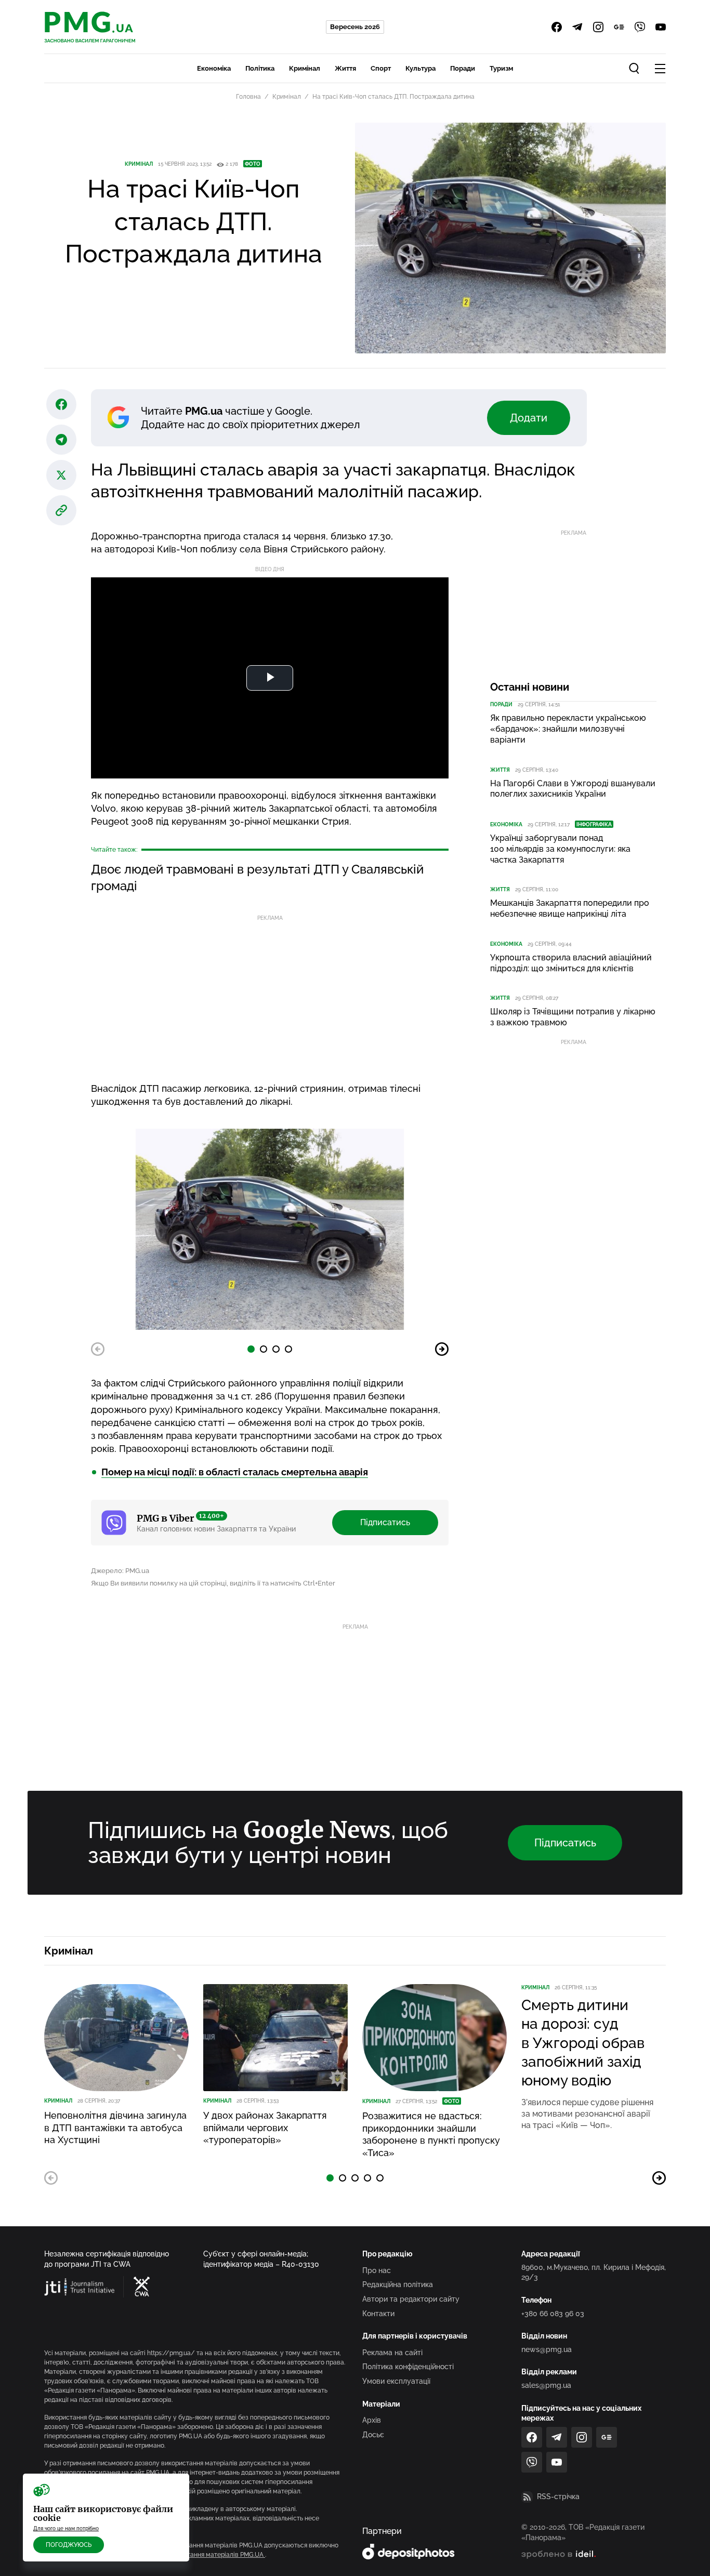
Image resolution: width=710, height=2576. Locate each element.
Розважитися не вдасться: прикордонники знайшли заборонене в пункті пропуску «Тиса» (431, 2134)
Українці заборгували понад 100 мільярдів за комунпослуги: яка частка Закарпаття (560, 849)
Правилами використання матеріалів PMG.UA (195, 2555)
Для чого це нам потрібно (66, 2528)
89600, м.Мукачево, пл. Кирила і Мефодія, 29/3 (594, 2273)
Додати (529, 418)
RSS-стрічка (558, 2496)
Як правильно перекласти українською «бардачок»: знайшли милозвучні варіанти (568, 729)
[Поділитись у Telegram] (61, 440)
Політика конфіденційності (408, 2367)
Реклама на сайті (392, 2353)
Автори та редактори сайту (411, 2299)
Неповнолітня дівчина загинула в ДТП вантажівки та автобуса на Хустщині (115, 2128)
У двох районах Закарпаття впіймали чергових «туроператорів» (265, 2128)
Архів (372, 2420)
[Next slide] (442, 1349)
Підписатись (385, 1522)
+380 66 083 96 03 (553, 2314)
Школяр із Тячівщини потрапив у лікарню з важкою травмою (573, 1017)
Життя (345, 68)
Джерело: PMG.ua (120, 1571)
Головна (248, 97)
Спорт (381, 68)
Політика (260, 68)
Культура (420, 68)
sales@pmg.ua (546, 2385)
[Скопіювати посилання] (61, 510)
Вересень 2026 (355, 27)
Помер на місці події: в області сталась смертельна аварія (235, 1472)
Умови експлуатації (396, 2381)
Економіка (214, 68)
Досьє (373, 2435)
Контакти (378, 2314)
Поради (463, 68)
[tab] (251, 1349)
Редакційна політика (398, 2284)
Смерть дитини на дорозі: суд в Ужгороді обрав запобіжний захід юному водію (583, 2043)
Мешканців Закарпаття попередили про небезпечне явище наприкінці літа (570, 908)
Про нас (377, 2270)
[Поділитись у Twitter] (61, 475)
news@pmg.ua (547, 2349)
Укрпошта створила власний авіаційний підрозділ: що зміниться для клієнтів (571, 963)
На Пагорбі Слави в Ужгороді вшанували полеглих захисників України (573, 789)
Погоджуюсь (69, 2545)
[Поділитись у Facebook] (61, 404)
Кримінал (305, 68)
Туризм (501, 68)
